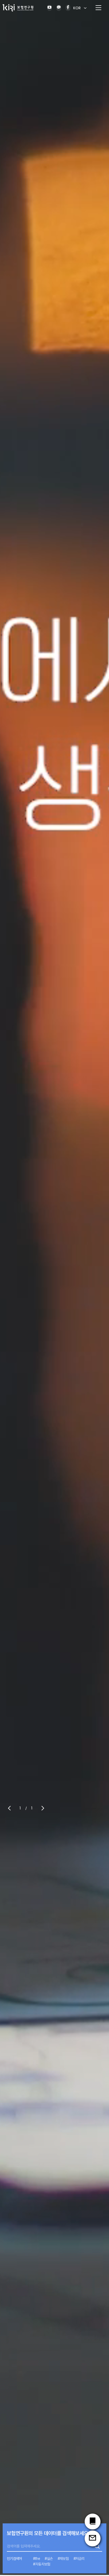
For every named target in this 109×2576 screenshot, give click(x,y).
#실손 (49, 2559)
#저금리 (79, 2559)
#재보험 (63, 2559)
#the (36, 2559)
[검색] (97, 2546)
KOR (77, 8)
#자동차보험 (42, 2564)
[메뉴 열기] (98, 8)
